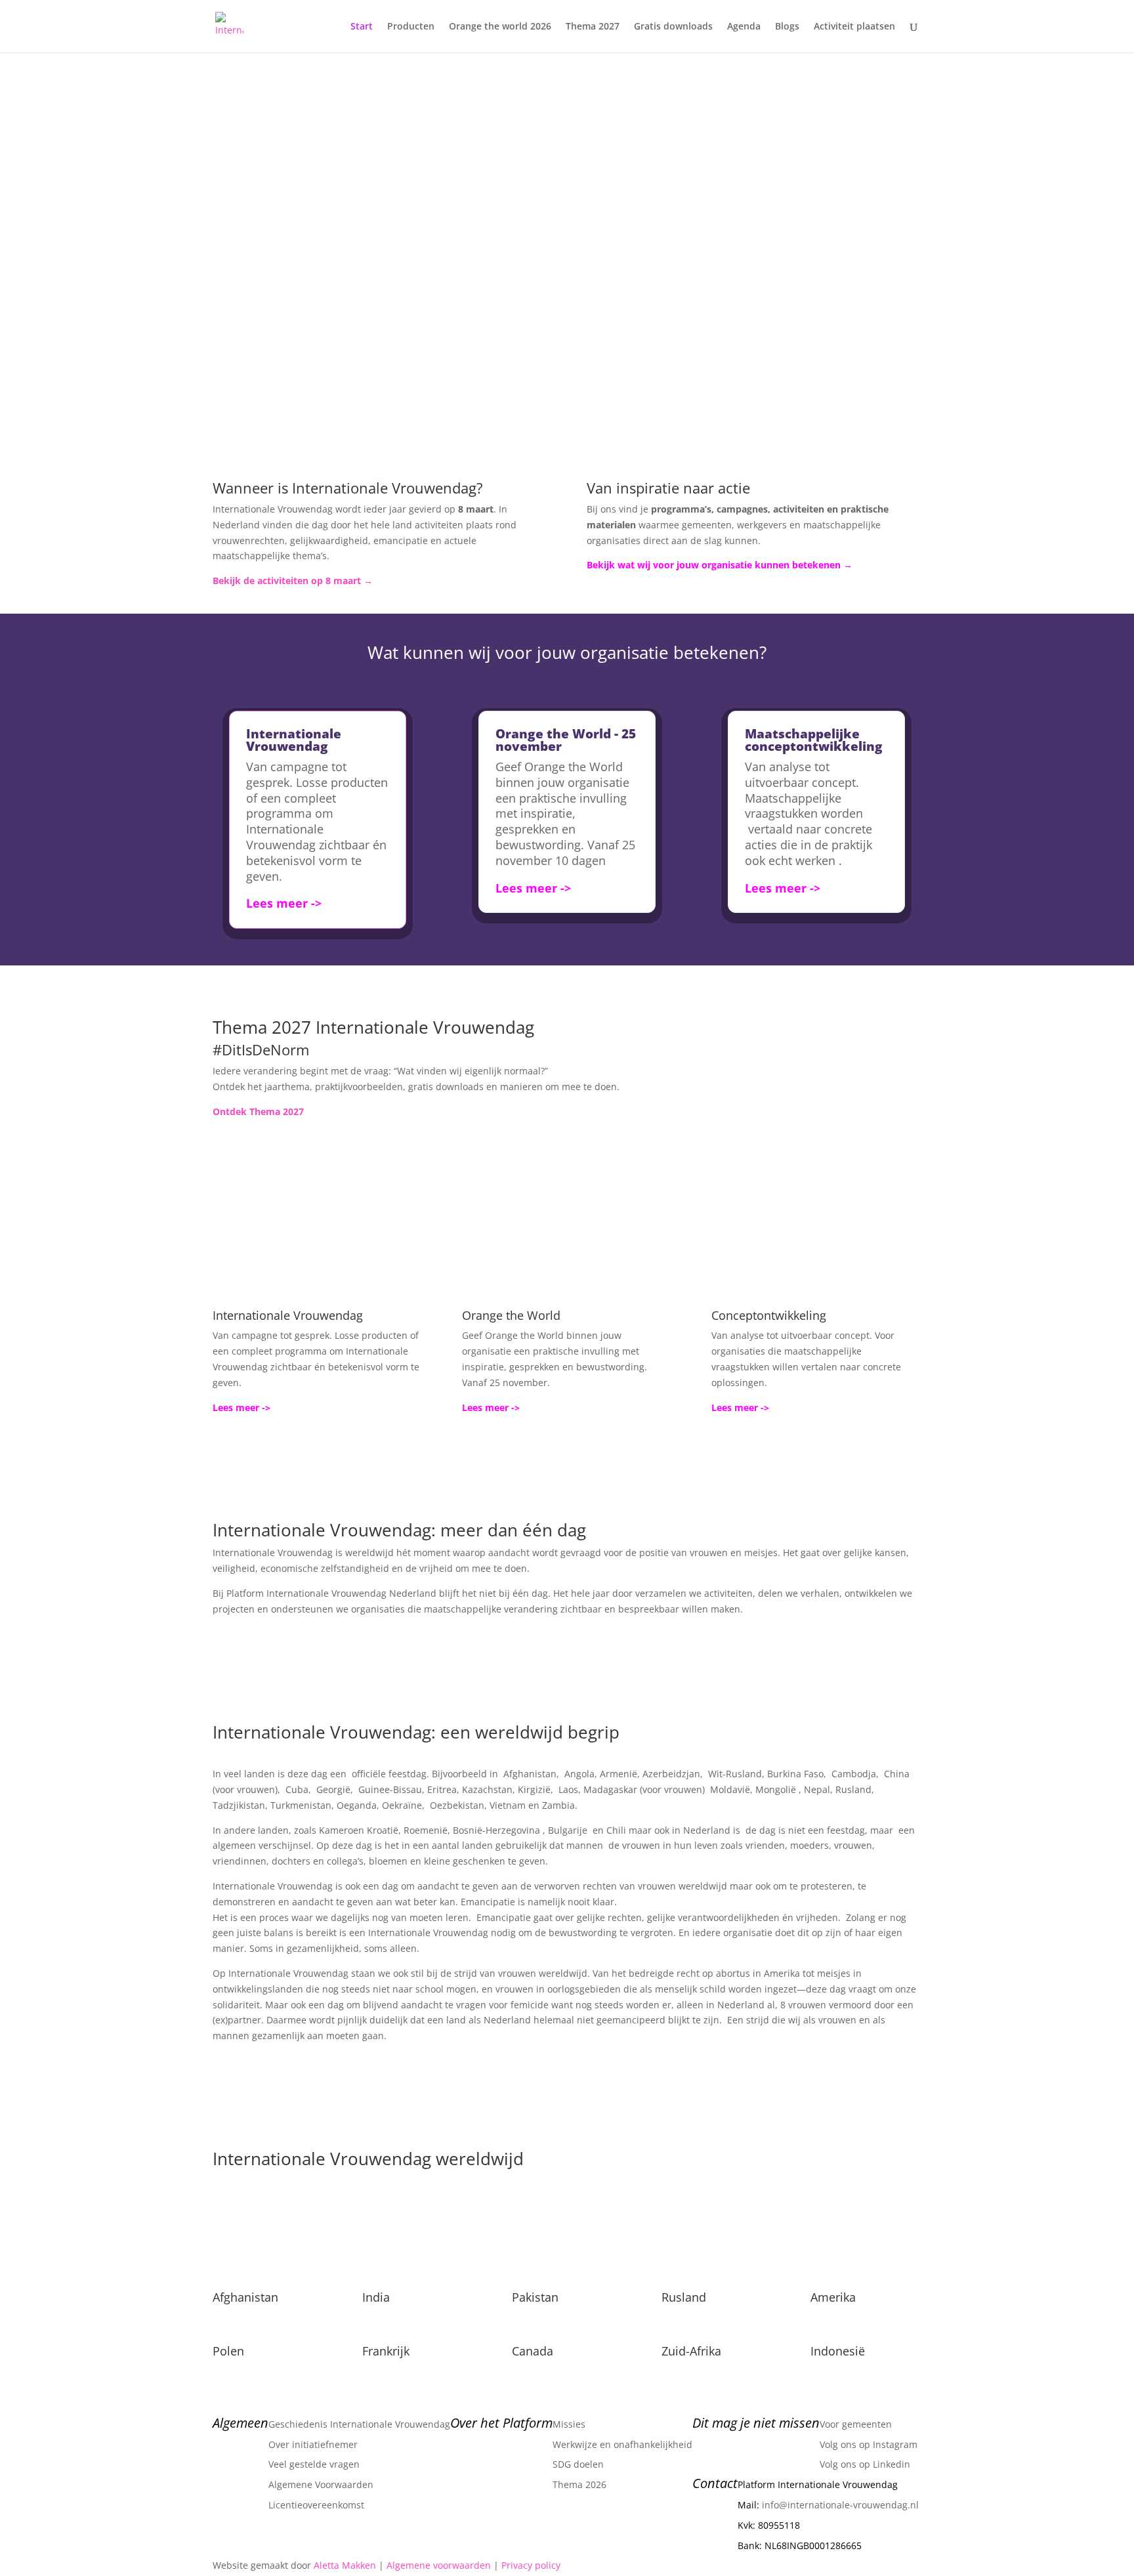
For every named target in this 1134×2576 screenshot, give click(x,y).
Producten (411, 27)
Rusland (684, 2297)
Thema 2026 (579, 2484)
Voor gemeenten (856, 2424)
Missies (569, 2424)
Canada (533, 2351)
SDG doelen (578, 2464)
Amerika (833, 2297)
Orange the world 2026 (500, 27)
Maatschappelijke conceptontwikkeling (814, 740)
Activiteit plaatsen (854, 27)
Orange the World (511, 1315)
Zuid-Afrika (691, 2351)
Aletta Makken (345, 2565)
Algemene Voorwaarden (321, 2484)
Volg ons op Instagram (869, 2444)
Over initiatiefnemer (313, 2444)
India (376, 2297)
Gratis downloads (673, 27)
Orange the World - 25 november (566, 740)
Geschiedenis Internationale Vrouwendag (359, 2424)
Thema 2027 (593, 27)
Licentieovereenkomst (316, 2505)
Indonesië (838, 2351)
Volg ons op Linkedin (865, 2464)
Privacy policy (531, 2565)
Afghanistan (245, 2297)
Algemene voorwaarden (439, 2565)
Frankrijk (386, 2351)
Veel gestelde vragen (314, 2464)
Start (362, 27)
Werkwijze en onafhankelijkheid (622, 2444)
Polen (228, 2351)
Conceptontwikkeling (769, 1315)
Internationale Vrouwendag (294, 740)
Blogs (787, 27)
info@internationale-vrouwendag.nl (840, 2505)
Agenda (744, 27)
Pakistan (535, 2297)
